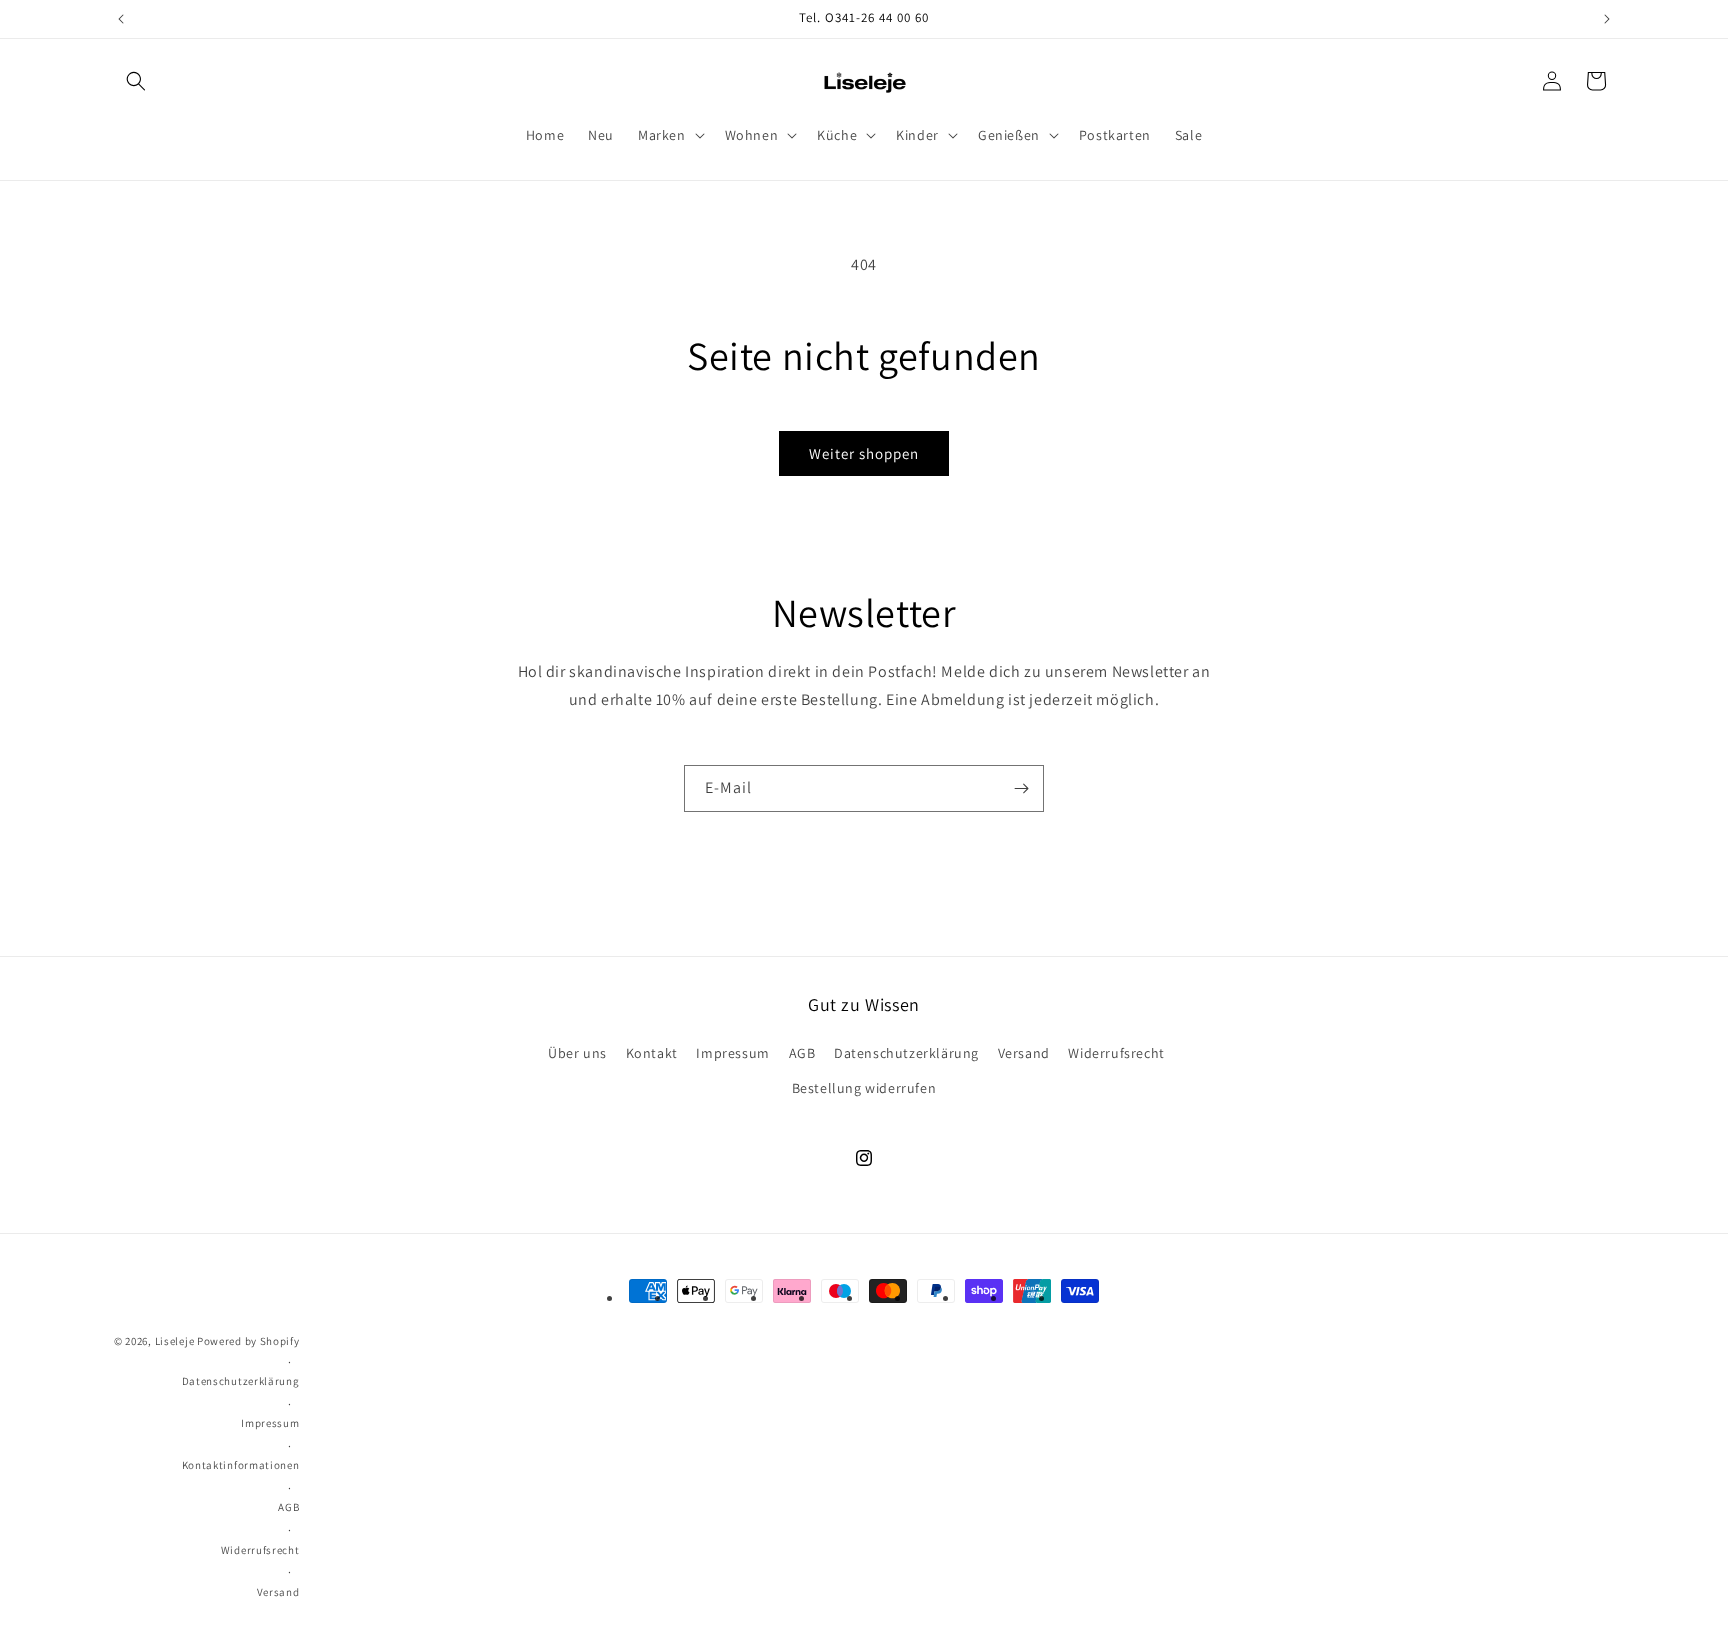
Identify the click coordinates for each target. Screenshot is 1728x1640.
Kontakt (652, 1053)
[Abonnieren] (1021, 788)
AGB (802, 1053)
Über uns (577, 1053)
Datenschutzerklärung (906, 1053)
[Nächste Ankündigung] (1607, 19)
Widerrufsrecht (1116, 1053)
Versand (1024, 1053)
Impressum (732, 1053)
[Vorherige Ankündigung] (121, 19)
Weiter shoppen (864, 453)
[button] (136, 81)
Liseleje (175, 1341)
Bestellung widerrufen (864, 1088)
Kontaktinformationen (241, 1465)
